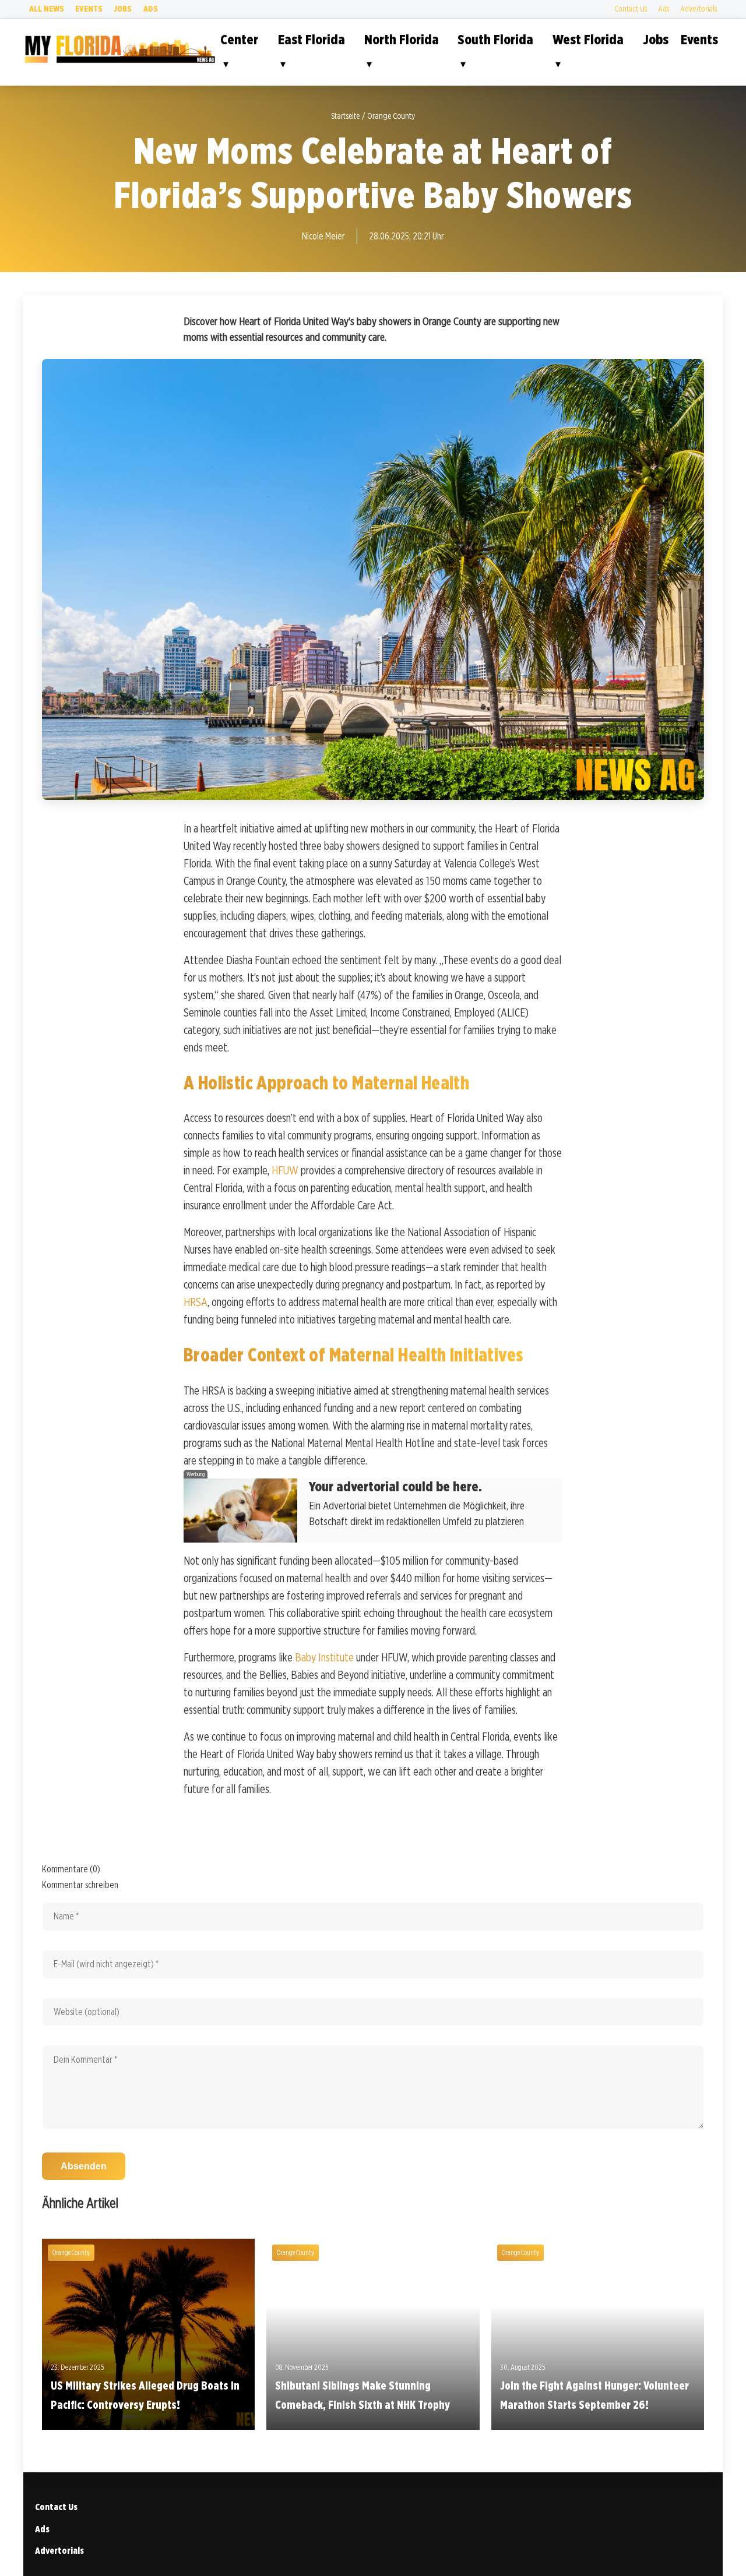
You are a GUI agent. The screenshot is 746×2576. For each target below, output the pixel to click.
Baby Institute (324, 1657)
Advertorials (699, 8)
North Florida (402, 39)
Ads (151, 8)
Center (239, 39)
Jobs (123, 8)
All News (47, 8)
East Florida (312, 39)
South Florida (495, 39)
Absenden (84, 2166)
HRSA (196, 1302)
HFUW (285, 1170)
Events (89, 8)
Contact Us (631, 8)
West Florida (588, 39)
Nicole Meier (323, 236)
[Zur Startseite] (119, 61)
